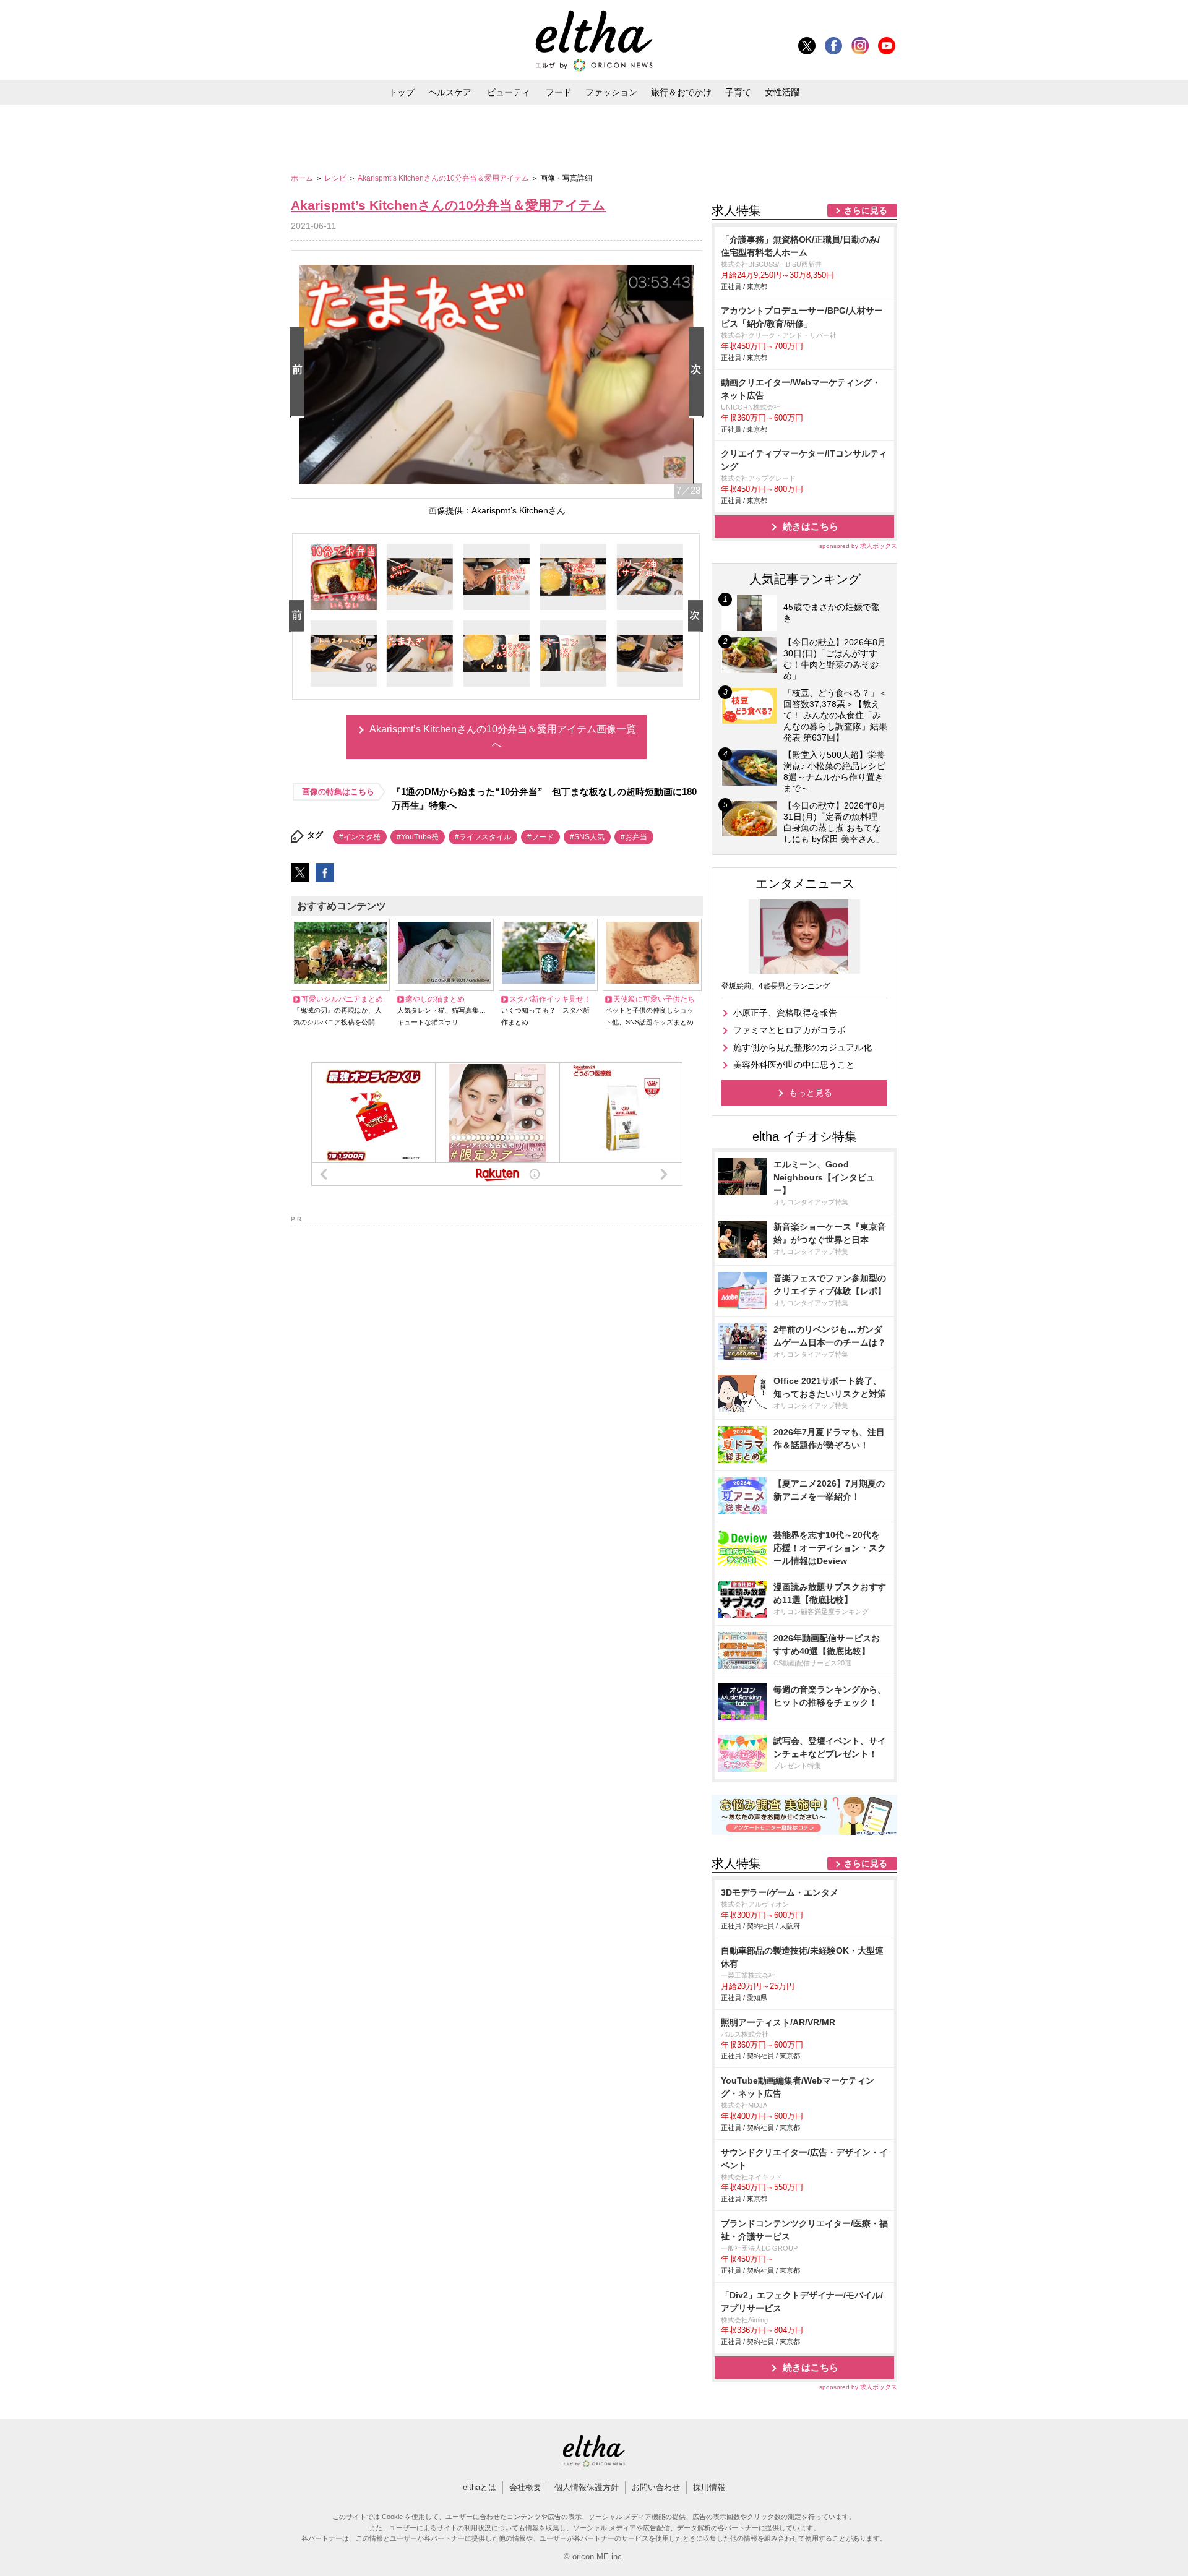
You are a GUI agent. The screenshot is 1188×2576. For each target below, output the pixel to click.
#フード (540, 837)
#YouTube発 (418, 837)
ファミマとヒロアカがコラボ (790, 1030)
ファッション (611, 92)
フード (559, 92)
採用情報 (709, 2487)
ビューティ (509, 92)
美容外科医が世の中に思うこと (794, 1065)
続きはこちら (811, 526)
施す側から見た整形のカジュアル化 (803, 1047)
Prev (299, 373)
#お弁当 (634, 837)
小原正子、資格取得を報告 (785, 1013)
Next (699, 373)
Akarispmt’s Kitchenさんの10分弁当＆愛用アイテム (444, 178)
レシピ (336, 178)
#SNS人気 (587, 837)
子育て (738, 92)
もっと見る (811, 1093)
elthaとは (480, 2487)
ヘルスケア (450, 92)
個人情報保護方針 (587, 2487)
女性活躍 (782, 92)
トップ (402, 92)
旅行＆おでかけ (681, 92)
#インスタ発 (360, 837)
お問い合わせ (656, 2487)
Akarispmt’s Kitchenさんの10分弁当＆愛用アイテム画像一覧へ (503, 737)
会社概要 (525, 2487)
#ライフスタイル (483, 837)
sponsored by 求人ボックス (858, 546)
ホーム (303, 178)
